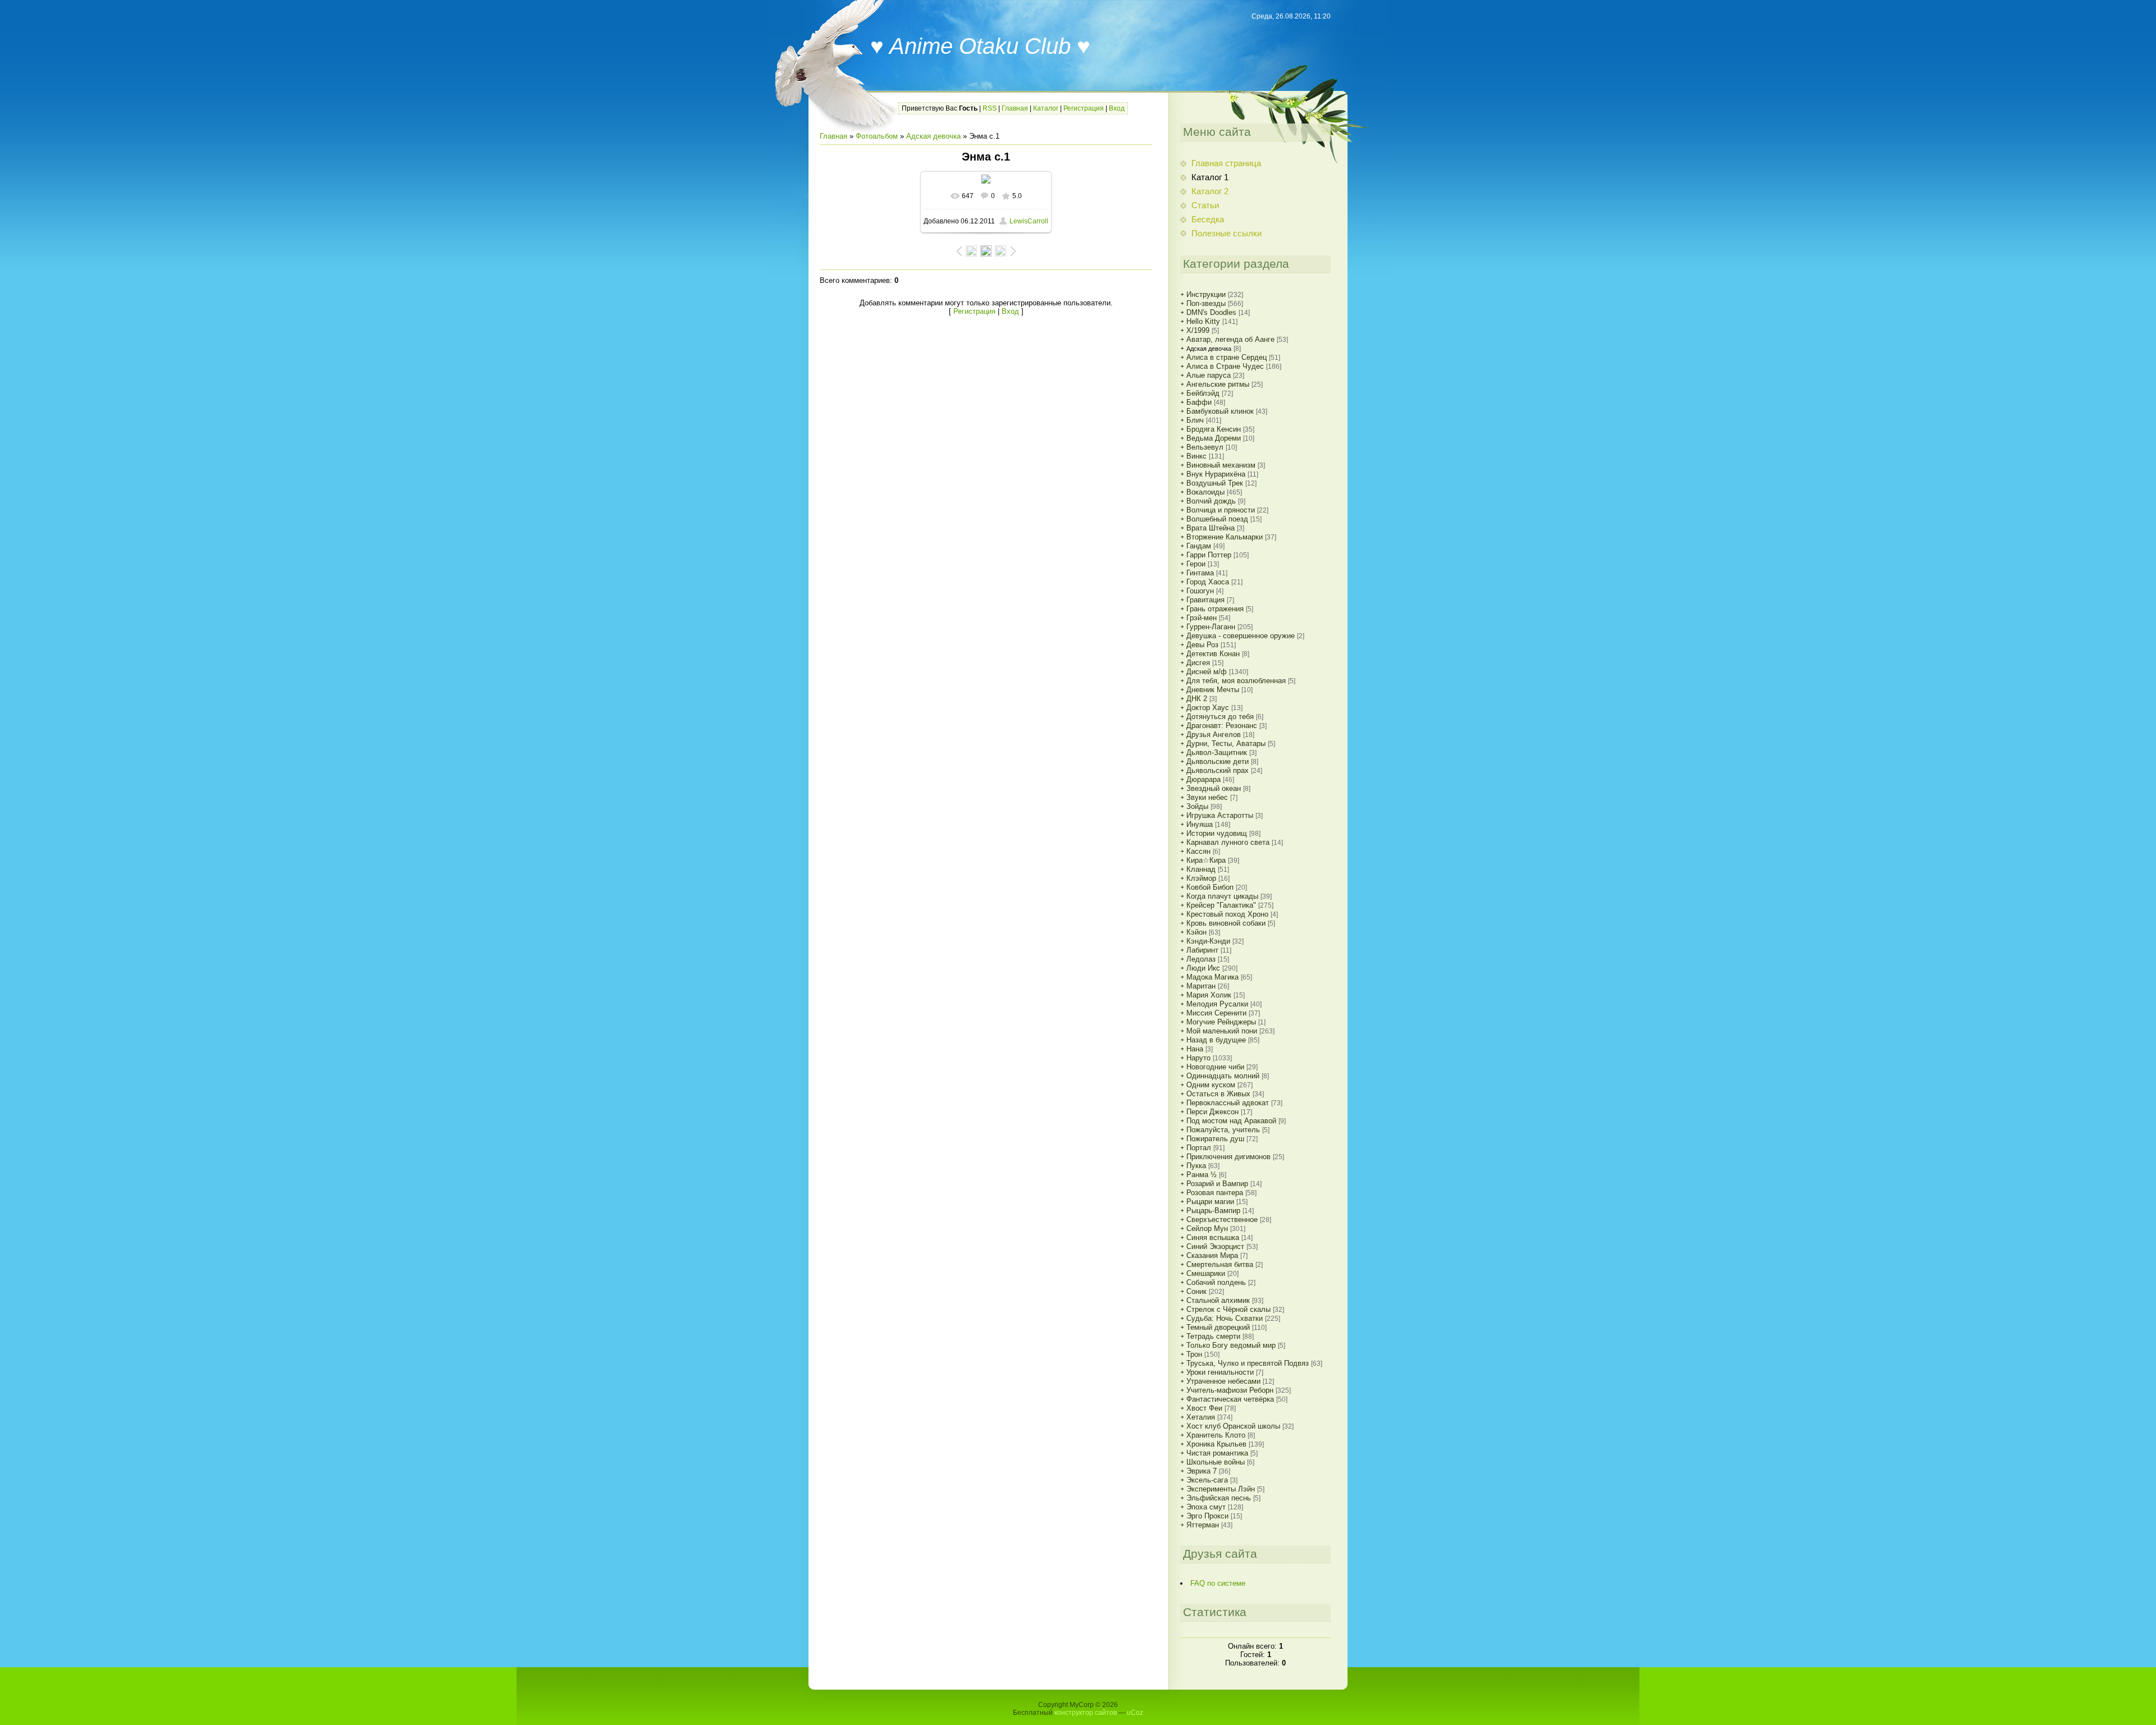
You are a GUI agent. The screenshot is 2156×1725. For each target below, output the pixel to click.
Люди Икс (1203, 968)
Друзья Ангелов (1214, 735)
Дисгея (1198, 663)
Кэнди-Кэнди (1208, 941)
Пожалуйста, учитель (1223, 1130)
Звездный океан (1214, 788)
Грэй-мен (1202, 618)
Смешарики (1206, 1273)
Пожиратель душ (1215, 1139)
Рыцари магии (1210, 1202)
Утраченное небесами (1223, 1381)
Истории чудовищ (1217, 833)
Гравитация (1205, 600)
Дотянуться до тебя (1220, 717)
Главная (1015, 108)
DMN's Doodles (1211, 312)
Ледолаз (1201, 959)
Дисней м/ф (1207, 672)
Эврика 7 (1202, 1471)
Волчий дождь (1211, 501)
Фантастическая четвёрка (1230, 1399)
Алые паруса (1209, 375)
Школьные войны (1216, 1462)
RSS (990, 108)
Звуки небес (1207, 797)
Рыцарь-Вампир (1213, 1211)
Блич (1195, 420)
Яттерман (1203, 1525)
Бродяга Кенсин (1214, 429)
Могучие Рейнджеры (1221, 1022)
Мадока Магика (1212, 977)
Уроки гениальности (1220, 1372)
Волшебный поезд (1217, 519)
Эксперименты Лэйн (1221, 1489)
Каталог (1046, 108)
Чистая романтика (1217, 1453)
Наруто (1198, 1058)
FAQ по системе (1218, 1583)
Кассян (1198, 851)
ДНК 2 (1197, 699)
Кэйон (1196, 932)
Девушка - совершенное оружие (1241, 636)
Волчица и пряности (1221, 510)
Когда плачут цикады (1222, 896)
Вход (1117, 108)
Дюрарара (1203, 779)
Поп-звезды (1206, 303)
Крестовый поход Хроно (1227, 914)
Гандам (1199, 546)
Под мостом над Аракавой (1231, 1121)
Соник (1196, 1291)
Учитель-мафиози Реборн (1230, 1390)
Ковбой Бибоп (1210, 887)
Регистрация (1084, 108)
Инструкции (1206, 294)
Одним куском (1211, 1085)
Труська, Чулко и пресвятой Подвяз (1248, 1363)
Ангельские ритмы (1218, 384)
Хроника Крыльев (1216, 1444)
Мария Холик (1209, 995)
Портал (1199, 1148)
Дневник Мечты (1213, 690)
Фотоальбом (877, 136)
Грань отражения (1215, 609)
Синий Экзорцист (1215, 1246)
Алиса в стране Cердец (1227, 357)
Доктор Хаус (1208, 708)
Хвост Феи (1204, 1408)
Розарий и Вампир (1217, 1184)
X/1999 (1198, 330)
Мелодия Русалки (1217, 1004)
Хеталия (1201, 1417)
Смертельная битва (1220, 1264)
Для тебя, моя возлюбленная (1236, 681)
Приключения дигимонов (1228, 1157)
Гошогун (1200, 591)
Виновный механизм (1221, 465)
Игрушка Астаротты (1220, 815)
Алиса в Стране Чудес (1225, 366)
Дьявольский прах (1218, 770)
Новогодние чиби (1215, 1067)
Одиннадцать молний (1223, 1076)
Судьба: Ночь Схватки (1225, 1318)
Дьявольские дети (1218, 761)
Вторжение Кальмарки (1225, 537)
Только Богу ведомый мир (1231, 1345)
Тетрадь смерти (1213, 1336)
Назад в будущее (1216, 1040)
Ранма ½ (1202, 1175)
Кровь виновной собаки (1226, 923)
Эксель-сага (1207, 1480)
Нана (1195, 1049)
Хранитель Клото (1216, 1435)
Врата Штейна (1211, 528)
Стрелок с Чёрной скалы (1228, 1309)
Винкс (1196, 456)
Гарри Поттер (1209, 555)
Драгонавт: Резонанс (1222, 726)
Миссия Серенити (1216, 1013)
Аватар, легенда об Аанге (1230, 339)
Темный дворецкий (1218, 1327)
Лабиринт (1202, 950)
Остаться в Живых (1218, 1094)
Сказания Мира (1212, 1255)
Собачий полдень (1216, 1282)
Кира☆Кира (1206, 860)
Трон (1194, 1354)
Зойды (1197, 806)
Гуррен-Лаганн (1211, 627)
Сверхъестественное (1222, 1220)
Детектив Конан (1213, 654)
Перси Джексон (1212, 1112)
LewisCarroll (1029, 221)
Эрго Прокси (1207, 1516)
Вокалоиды (1205, 492)
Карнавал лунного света (1228, 842)
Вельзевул (1205, 447)
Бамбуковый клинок (1220, 411)
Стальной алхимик (1218, 1300)
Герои (1196, 564)
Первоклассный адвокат (1228, 1103)
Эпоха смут (1206, 1507)
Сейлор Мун (1207, 1228)
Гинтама (1200, 573)
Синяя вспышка (1213, 1237)
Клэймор (1201, 878)
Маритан (1201, 986)
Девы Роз (1202, 645)
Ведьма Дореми (1214, 438)
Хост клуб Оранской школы (1233, 1426)
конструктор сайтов (1086, 1713)
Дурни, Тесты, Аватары (1226, 743)
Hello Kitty (1203, 321)
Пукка (1196, 1166)
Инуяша (1200, 824)
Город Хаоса (1208, 582)
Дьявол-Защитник (1217, 752)
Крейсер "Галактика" (1221, 905)
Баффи (1199, 402)
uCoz (1135, 1713)
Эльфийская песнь (1219, 1498)
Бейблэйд (1203, 393)
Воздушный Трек (1215, 483)
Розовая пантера (1215, 1193)
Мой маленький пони (1222, 1031)
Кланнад (1201, 869)
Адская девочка (933, 136)
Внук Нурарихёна (1216, 474)
